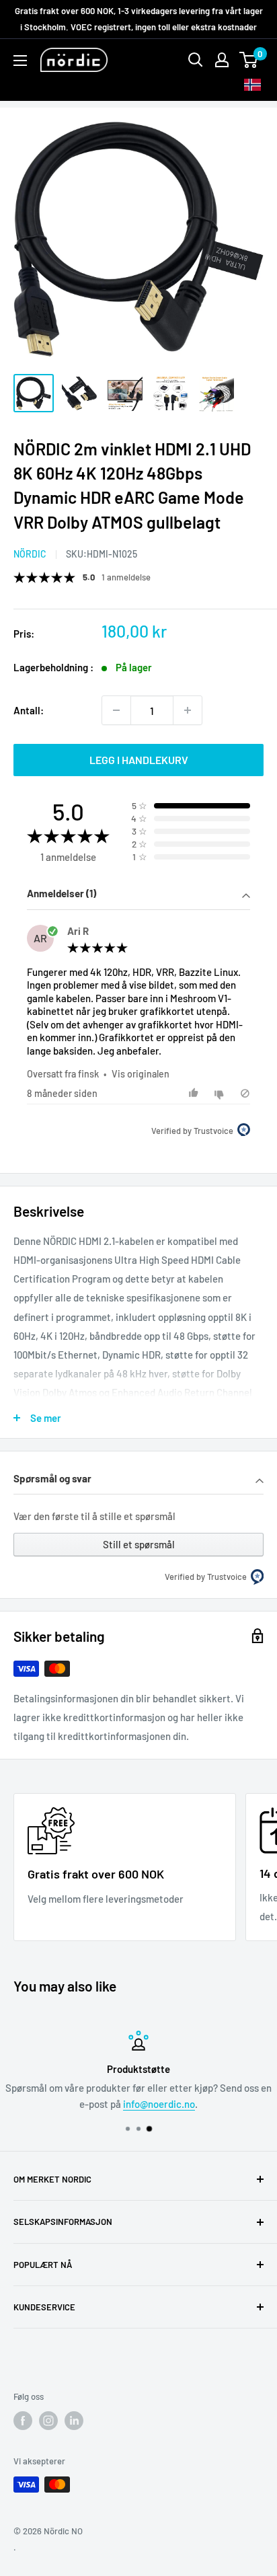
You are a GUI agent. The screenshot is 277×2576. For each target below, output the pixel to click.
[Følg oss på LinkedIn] (74, 2421)
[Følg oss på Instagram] (48, 2421)
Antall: (29, 710)
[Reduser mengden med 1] (116, 710)
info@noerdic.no (159, 2104)
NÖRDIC (30, 554)
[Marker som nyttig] (195, 1093)
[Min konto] (222, 60)
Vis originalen (141, 1074)
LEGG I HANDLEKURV (139, 760)
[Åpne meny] (20, 61)
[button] (138, 895)
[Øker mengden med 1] (188, 710)
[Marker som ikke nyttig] (221, 1093)
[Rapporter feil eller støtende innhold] (245, 1093)
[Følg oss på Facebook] (23, 2421)
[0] (249, 60)
